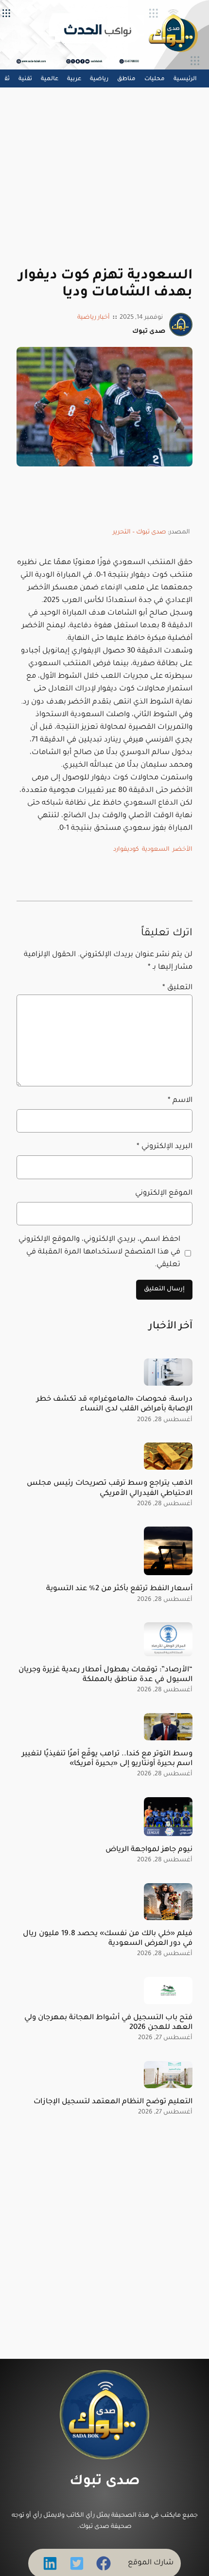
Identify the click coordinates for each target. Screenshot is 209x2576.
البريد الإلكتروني (164, 1147)
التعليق (177, 988)
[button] (104, 2563)
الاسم (180, 1101)
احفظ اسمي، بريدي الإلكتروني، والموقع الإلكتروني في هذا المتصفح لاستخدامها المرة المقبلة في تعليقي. (99, 1252)
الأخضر (183, 850)
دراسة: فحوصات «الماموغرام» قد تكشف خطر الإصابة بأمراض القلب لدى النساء (114, 1404)
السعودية (156, 850)
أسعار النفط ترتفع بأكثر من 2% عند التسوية (119, 1589)
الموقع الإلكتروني (164, 1194)
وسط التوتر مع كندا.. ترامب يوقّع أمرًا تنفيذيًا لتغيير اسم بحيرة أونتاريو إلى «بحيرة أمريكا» (107, 1759)
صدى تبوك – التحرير (139, 532)
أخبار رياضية (94, 318)
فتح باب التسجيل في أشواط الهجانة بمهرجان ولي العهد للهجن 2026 (108, 2023)
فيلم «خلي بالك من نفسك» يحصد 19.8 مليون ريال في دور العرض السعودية (107, 1939)
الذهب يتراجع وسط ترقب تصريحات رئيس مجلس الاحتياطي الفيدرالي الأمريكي (109, 1488)
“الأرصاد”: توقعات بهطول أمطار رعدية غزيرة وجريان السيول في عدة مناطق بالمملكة (105, 1675)
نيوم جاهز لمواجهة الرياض (149, 1850)
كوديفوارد (126, 850)
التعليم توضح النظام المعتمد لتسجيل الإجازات (113, 2102)
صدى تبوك (105, 2482)
